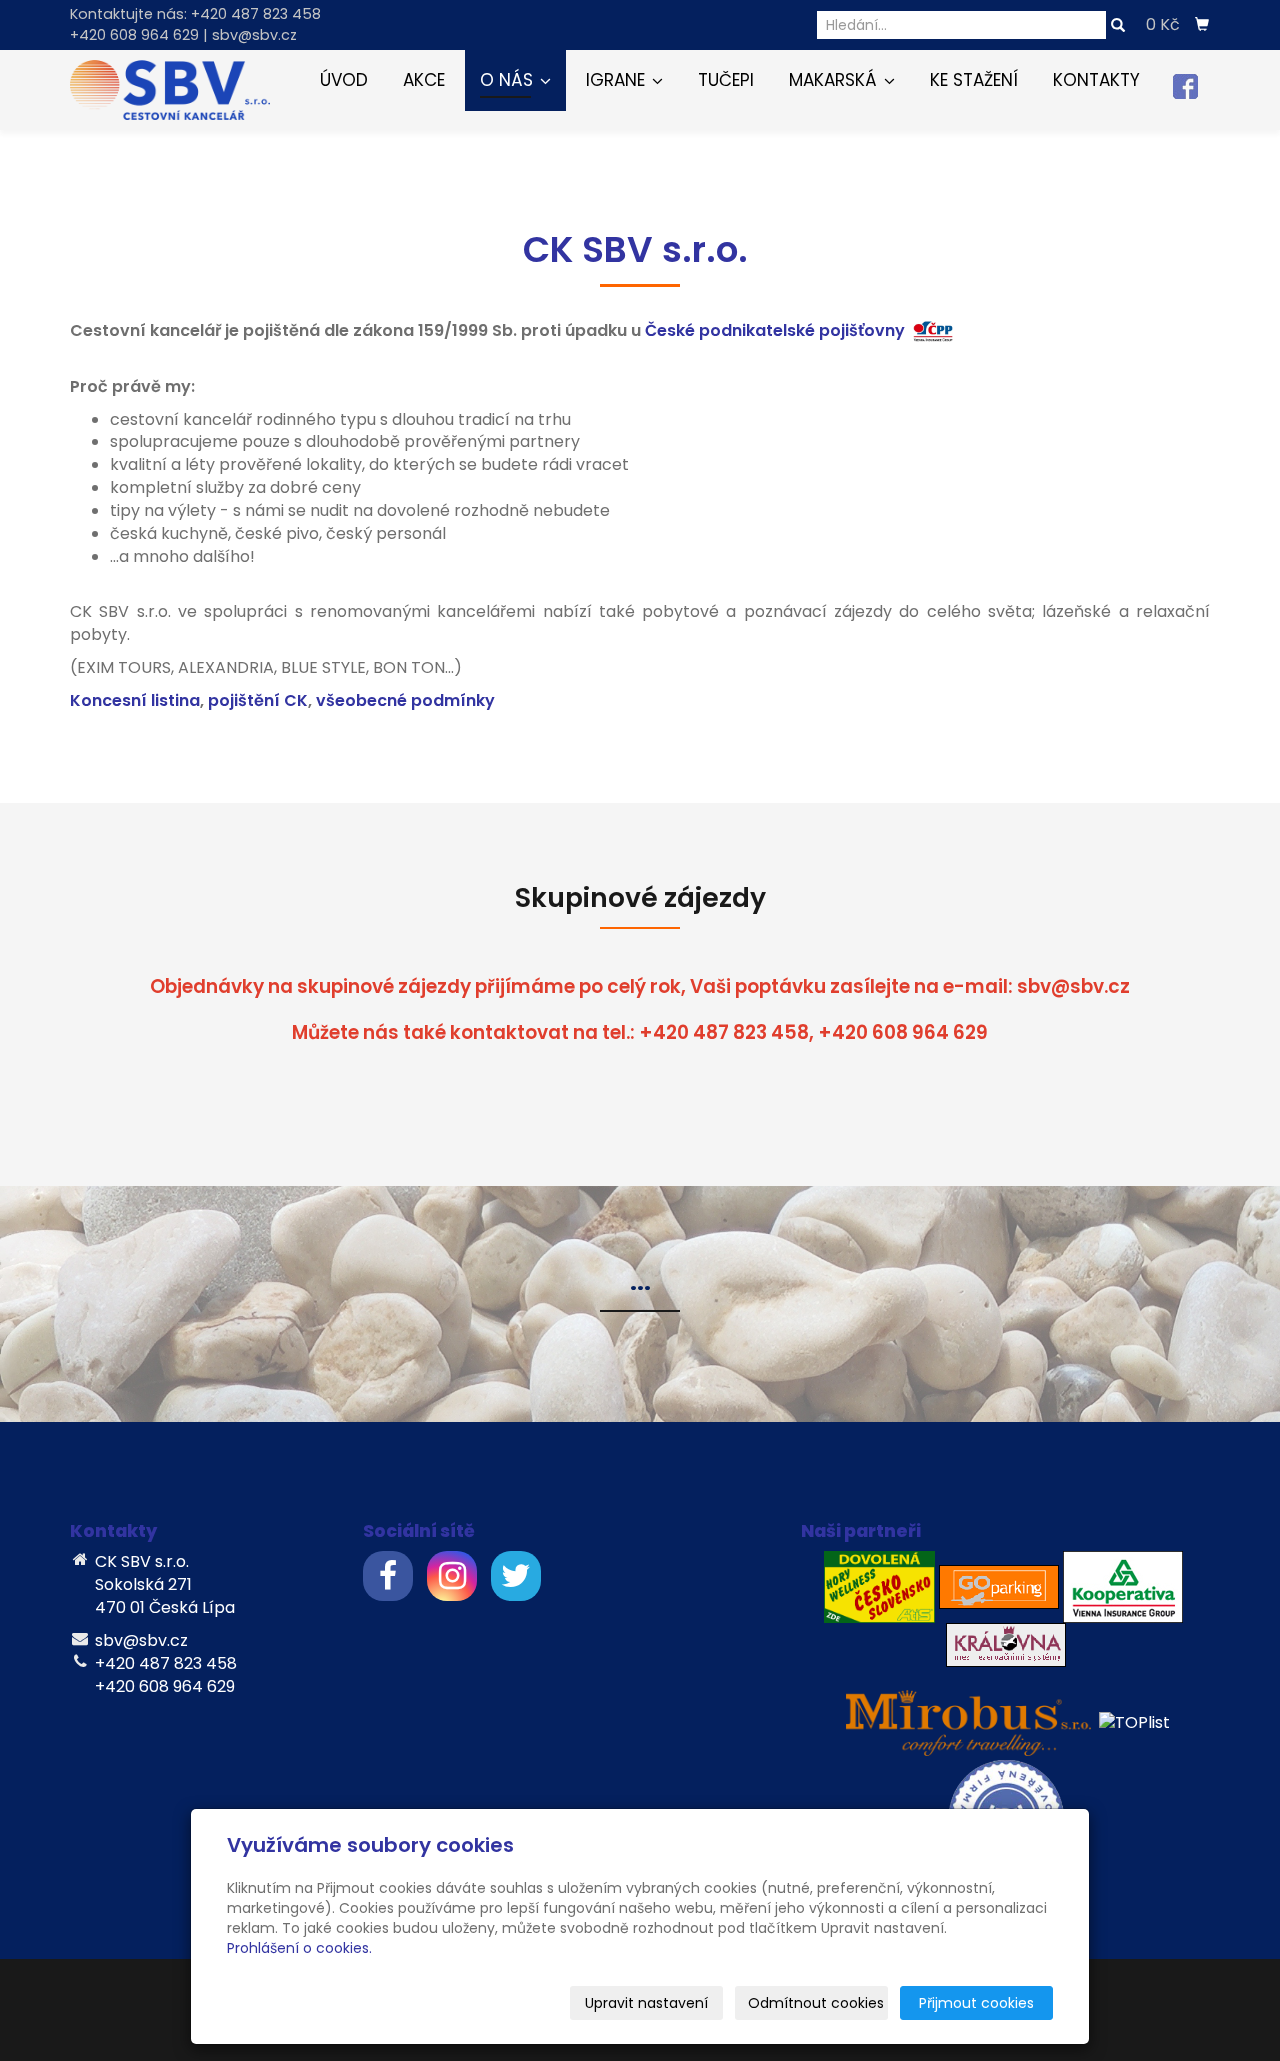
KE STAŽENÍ (974, 80)
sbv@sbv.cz (1073, 986)
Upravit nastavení (646, 2003)
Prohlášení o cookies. (299, 1948)
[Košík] (1202, 25)
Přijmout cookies (976, 2003)
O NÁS (509, 80)
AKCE (424, 80)
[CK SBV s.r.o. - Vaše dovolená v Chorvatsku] (170, 89)
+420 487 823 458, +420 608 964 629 (813, 1032)
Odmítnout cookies (816, 2003)
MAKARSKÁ (835, 80)
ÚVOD (344, 80)
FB (1185, 86)
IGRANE (618, 80)
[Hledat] (1118, 26)
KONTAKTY (1096, 80)
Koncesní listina (135, 700)
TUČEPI (726, 80)
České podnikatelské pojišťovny (775, 330)
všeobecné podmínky (405, 700)
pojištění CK (258, 700)
